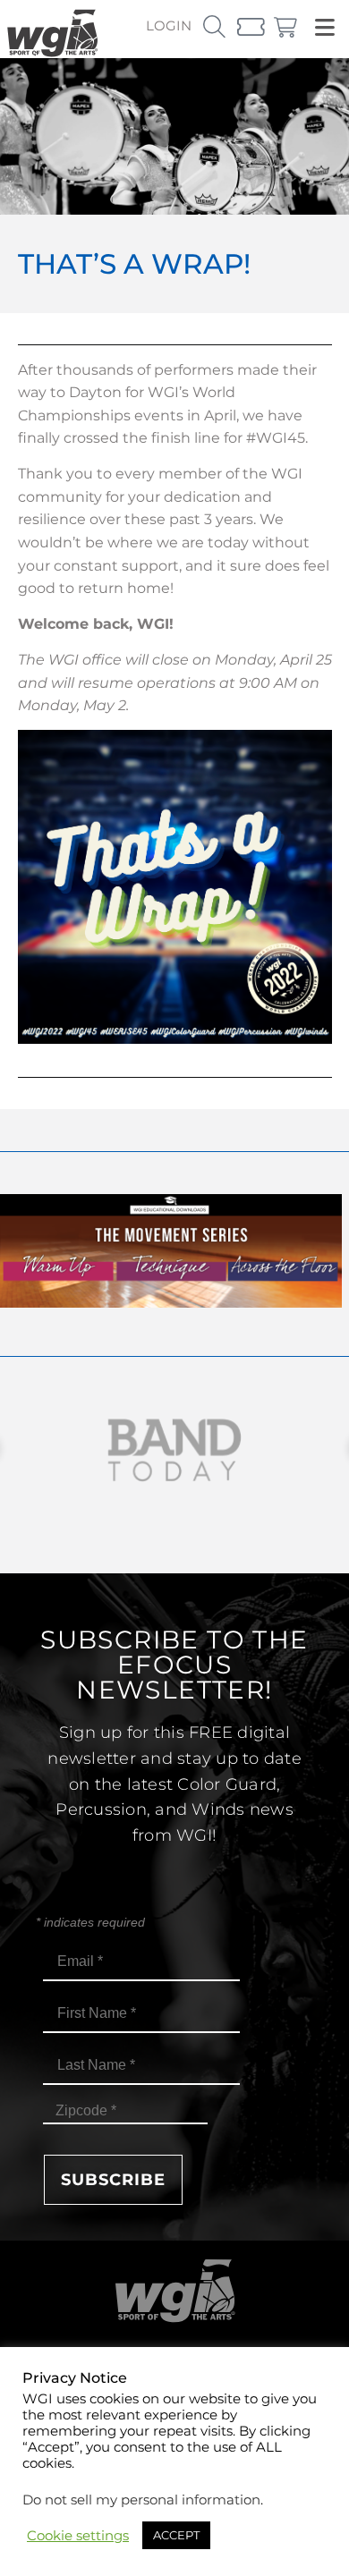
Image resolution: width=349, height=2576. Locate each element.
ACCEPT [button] (176, 2535)
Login (169, 25)
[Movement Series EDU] (171, 1303)
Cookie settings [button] (78, 2536)
